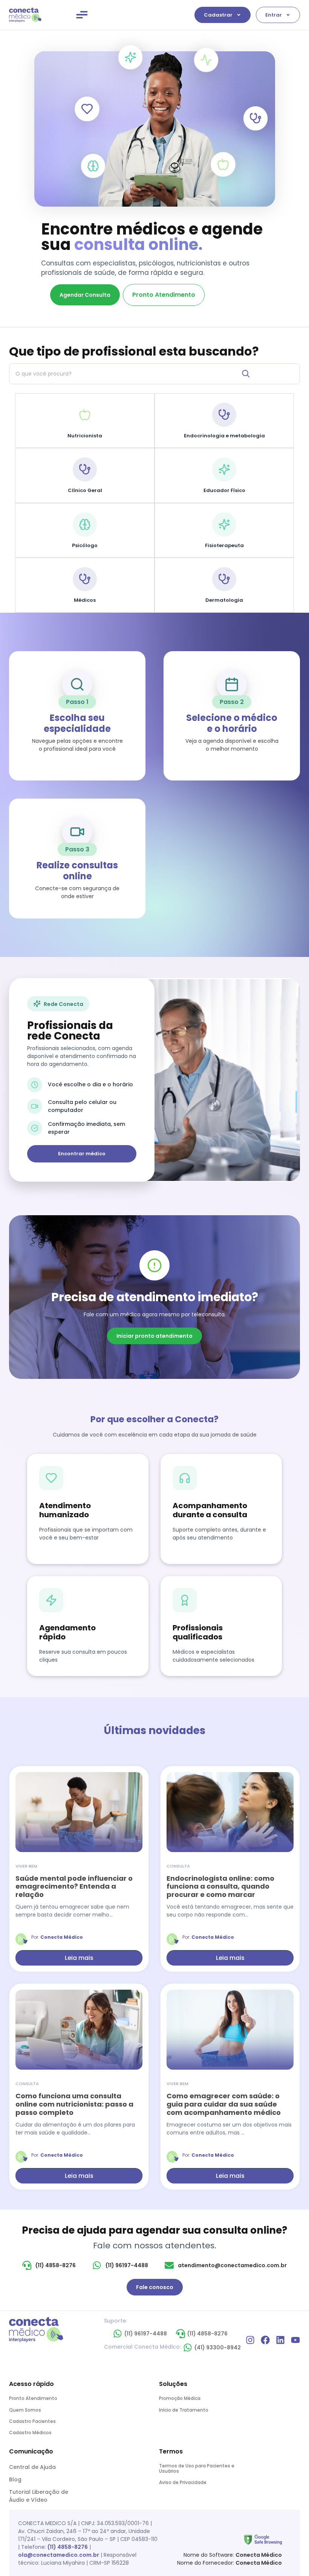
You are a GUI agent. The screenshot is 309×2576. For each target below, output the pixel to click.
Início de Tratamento (184, 2410)
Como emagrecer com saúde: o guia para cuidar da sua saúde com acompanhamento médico (224, 2104)
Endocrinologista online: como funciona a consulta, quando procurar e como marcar (220, 1886)
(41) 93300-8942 (218, 2348)
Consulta (178, 1866)
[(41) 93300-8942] (188, 2348)
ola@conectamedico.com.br (59, 2555)
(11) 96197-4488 (146, 2334)
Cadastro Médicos (30, 2433)
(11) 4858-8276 (207, 2334)
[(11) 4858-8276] (181, 2334)
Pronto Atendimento (33, 2398)
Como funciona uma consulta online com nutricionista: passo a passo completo (74, 2104)
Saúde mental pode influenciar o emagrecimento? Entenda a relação (74, 1886)
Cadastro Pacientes (32, 2421)
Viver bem (26, 1866)
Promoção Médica (180, 2398)
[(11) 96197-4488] (118, 2334)
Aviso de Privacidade (183, 2482)
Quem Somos (25, 2410)
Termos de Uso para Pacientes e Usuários (197, 2468)
